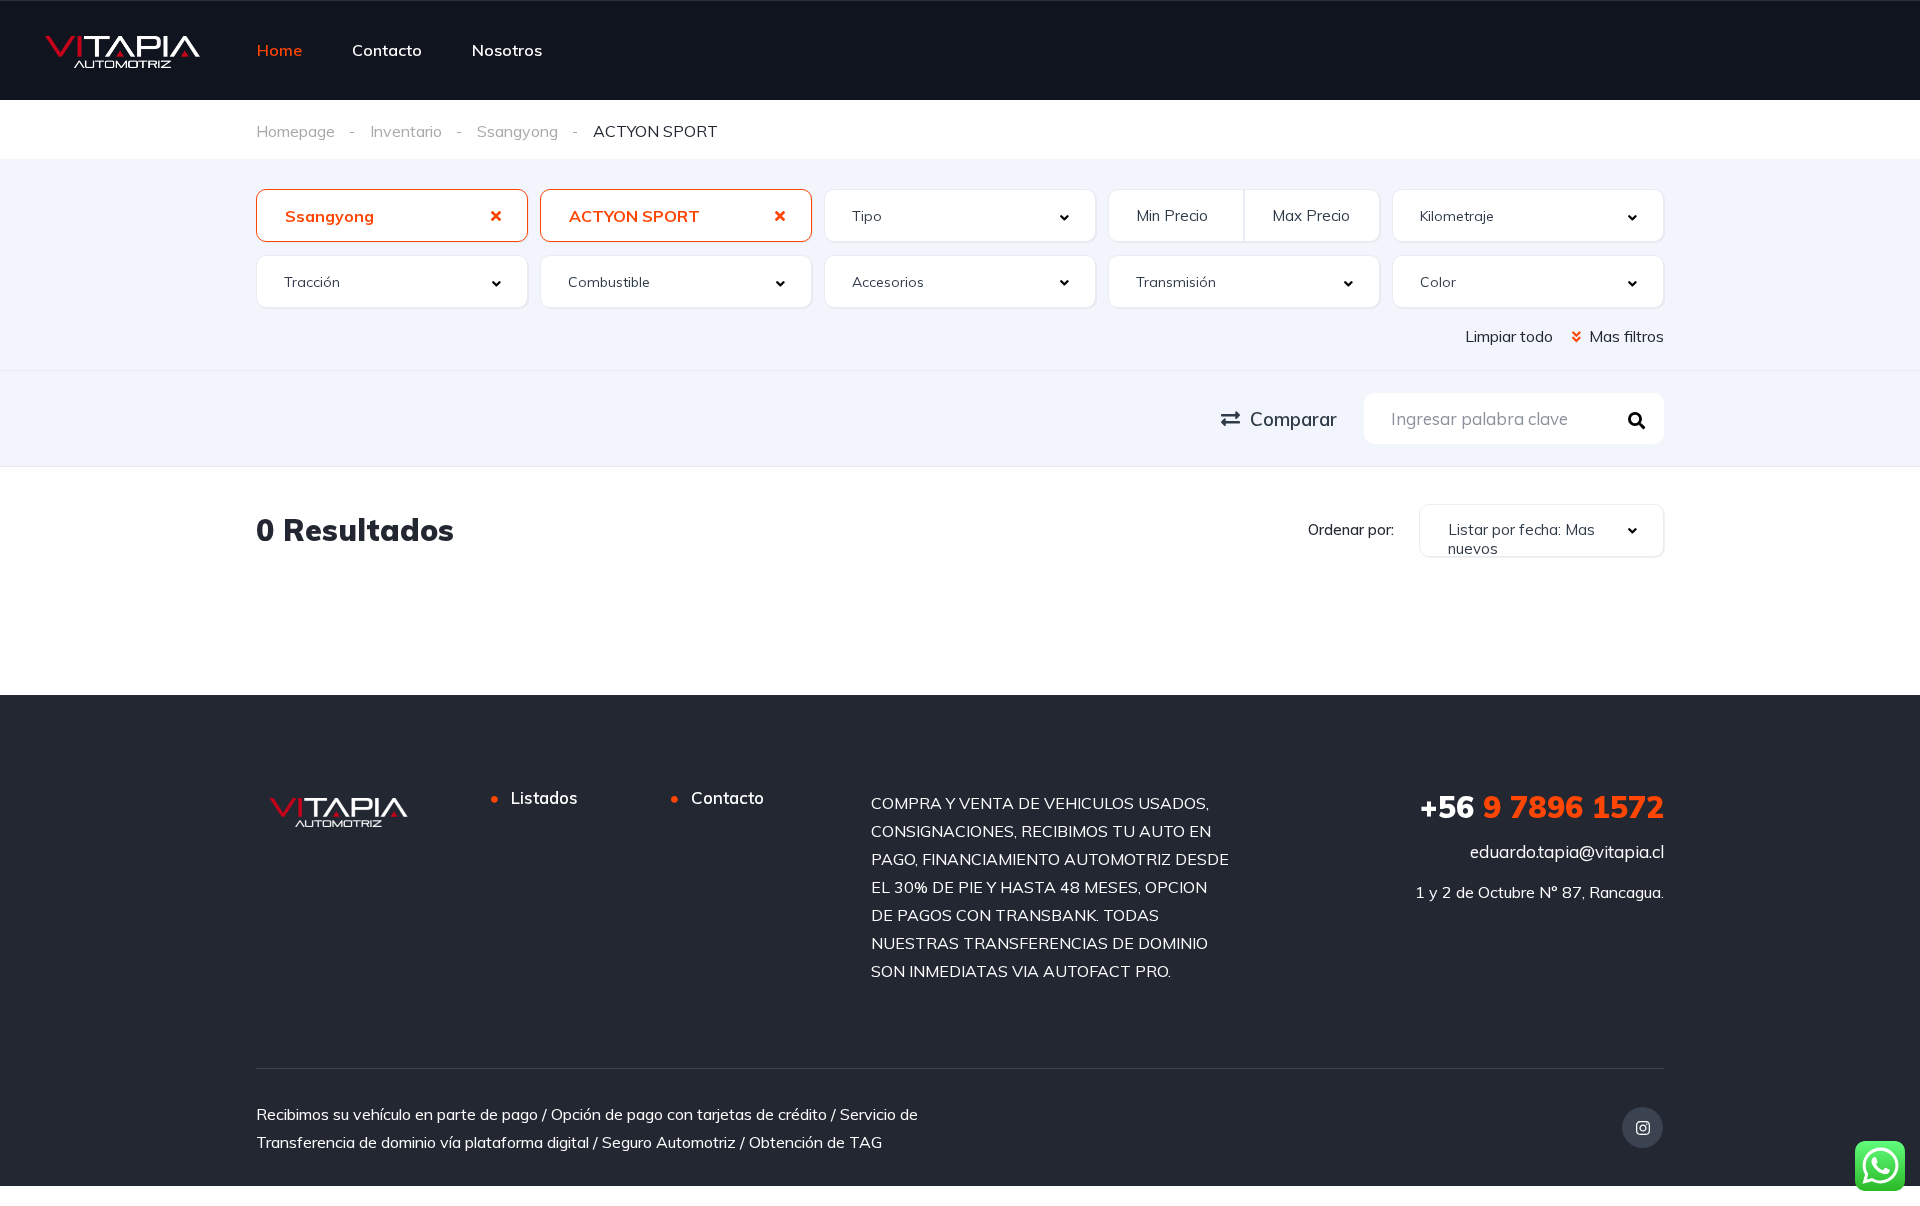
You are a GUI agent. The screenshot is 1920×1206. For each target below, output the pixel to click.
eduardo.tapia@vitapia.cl (1567, 851)
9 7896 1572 (1542, 807)
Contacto (387, 50)
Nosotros (507, 50)
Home (279, 50)
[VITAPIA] (122, 50)
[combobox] (392, 215)
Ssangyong (517, 131)
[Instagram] (1642, 1127)
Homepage (295, 131)
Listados (544, 797)
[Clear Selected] (496, 215)
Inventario (406, 131)
